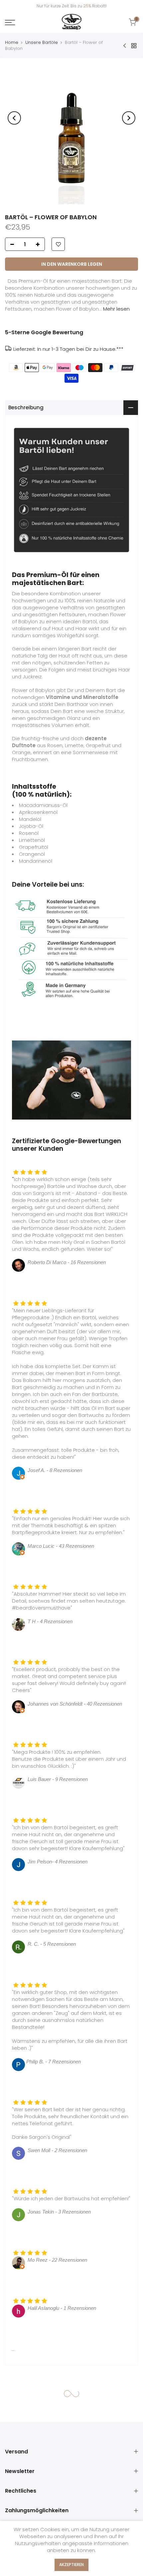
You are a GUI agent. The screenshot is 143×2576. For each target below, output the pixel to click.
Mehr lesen (116, 309)
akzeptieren (71, 2565)
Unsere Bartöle (42, 42)
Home (12, 42)
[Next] (129, 118)
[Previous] (14, 118)
